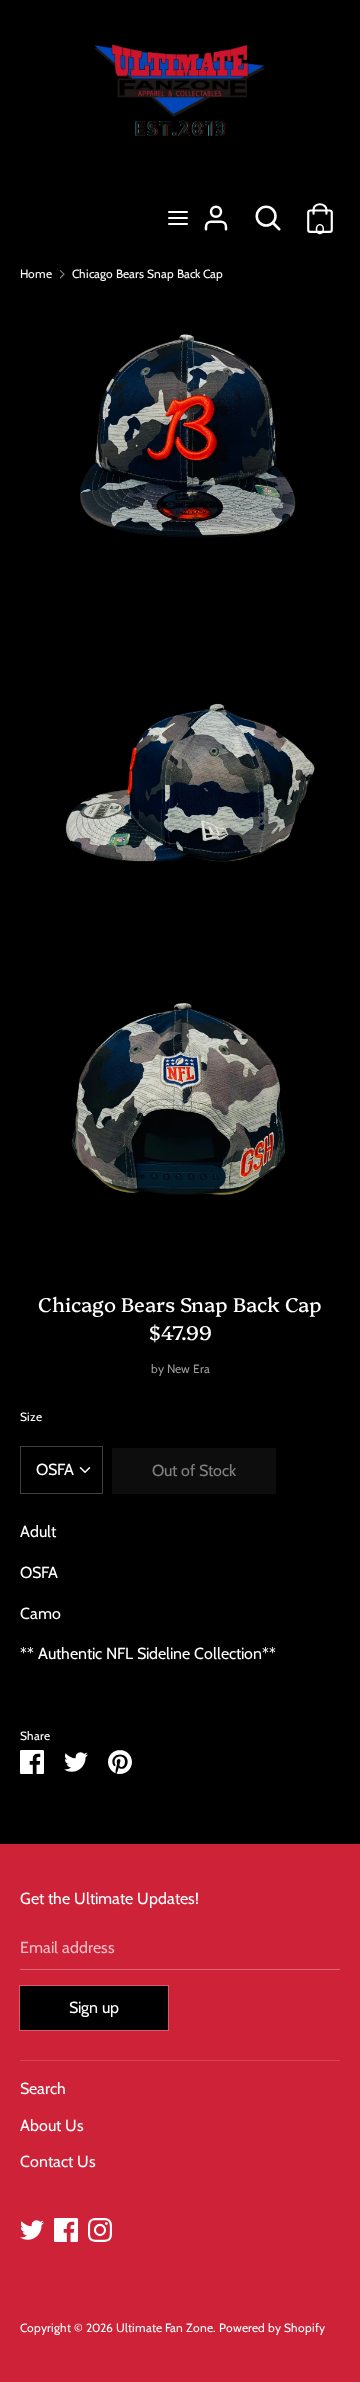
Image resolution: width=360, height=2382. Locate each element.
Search (43, 2088)
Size (31, 1416)
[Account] (216, 210)
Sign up (94, 2007)
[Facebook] (66, 2227)
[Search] (268, 210)
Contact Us (58, 2161)
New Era (188, 1368)
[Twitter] (32, 2227)
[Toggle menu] (178, 217)
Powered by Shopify (272, 2327)
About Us (52, 2125)
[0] (320, 210)
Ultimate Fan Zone (164, 2327)
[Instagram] (100, 2227)
